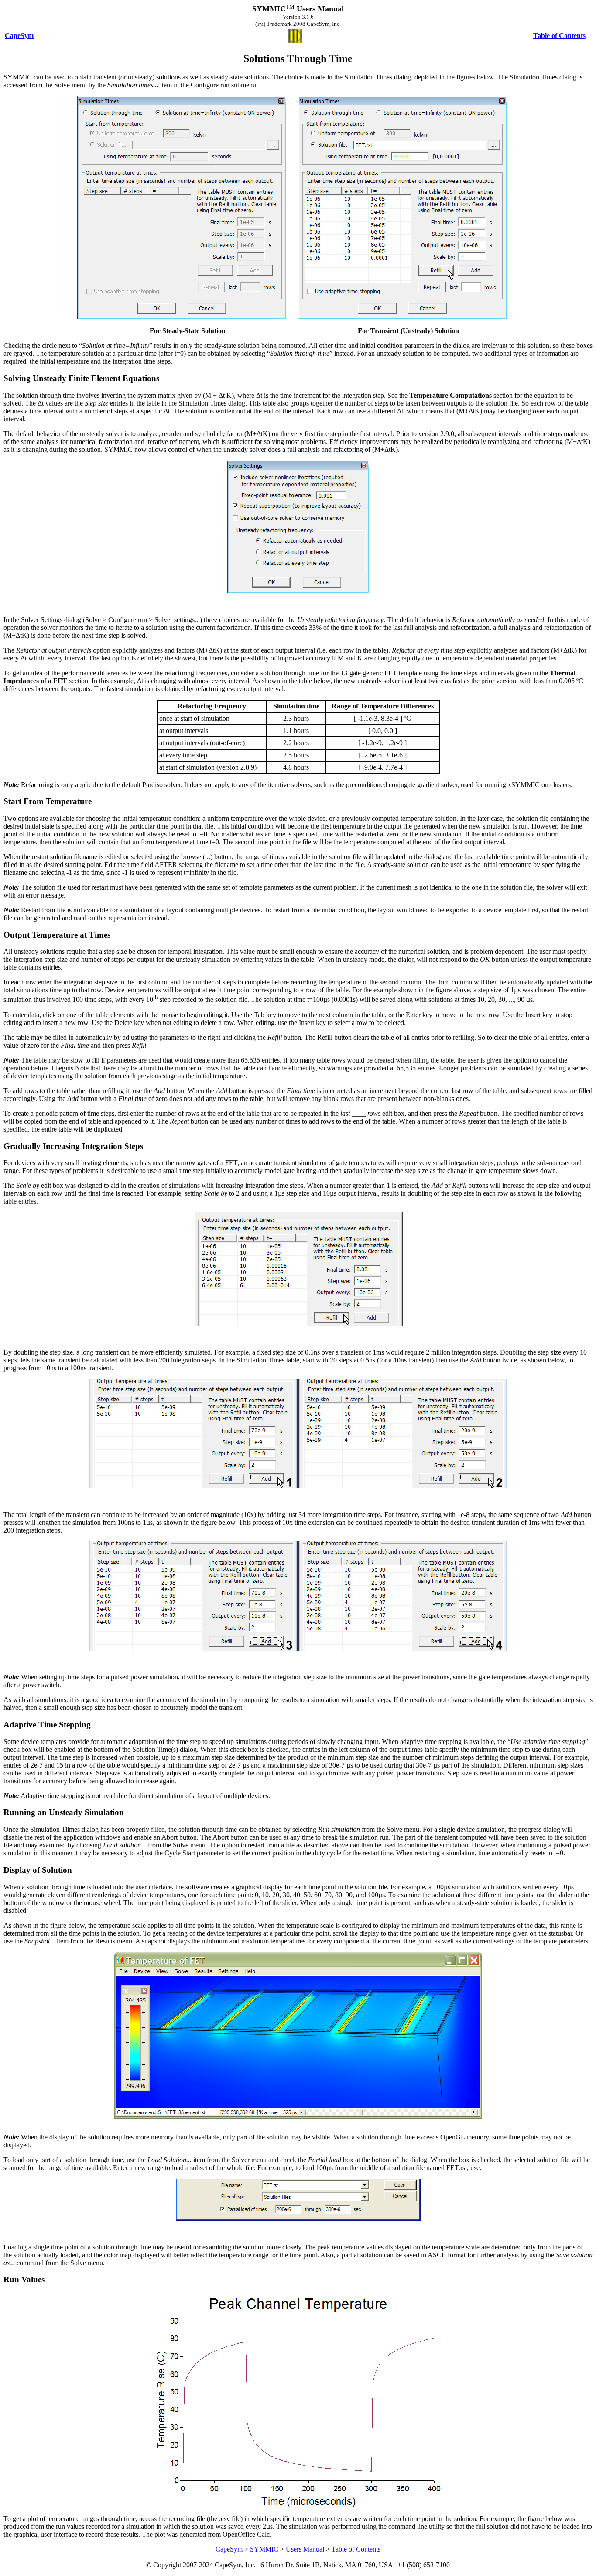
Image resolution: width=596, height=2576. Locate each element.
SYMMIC (264, 2549)
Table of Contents (356, 2549)
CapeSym (229, 2549)
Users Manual (305, 2549)
